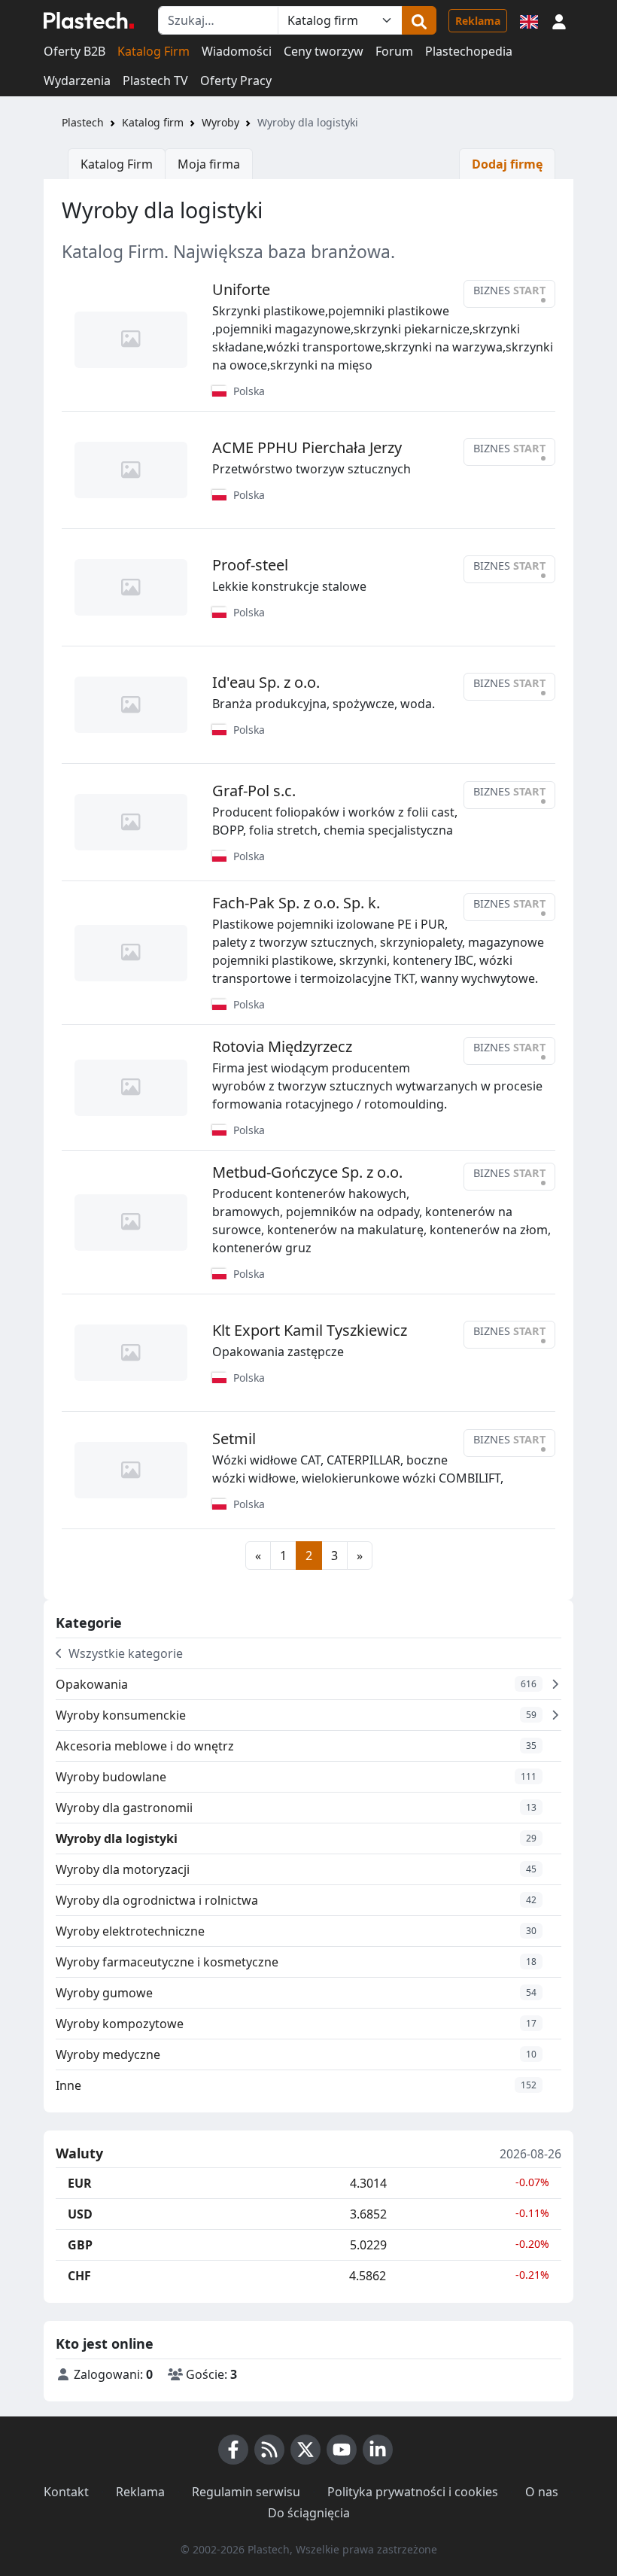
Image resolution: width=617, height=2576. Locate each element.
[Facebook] (233, 2450)
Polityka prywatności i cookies (413, 2492)
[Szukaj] (419, 20)
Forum (394, 51)
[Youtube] (342, 2450)
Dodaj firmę (507, 164)
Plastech (83, 122)
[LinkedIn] (378, 2450)
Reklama (478, 21)
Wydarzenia (77, 81)
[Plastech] (89, 20)
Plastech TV (155, 81)
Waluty (79, 2154)
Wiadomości (237, 51)
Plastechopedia (469, 51)
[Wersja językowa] (529, 20)
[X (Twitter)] (305, 2450)
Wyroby (220, 122)
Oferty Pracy (236, 81)
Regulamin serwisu (246, 2492)
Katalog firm (153, 122)
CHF (79, 2276)
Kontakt (66, 2492)
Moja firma (209, 164)
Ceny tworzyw (324, 51)
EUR (80, 2183)
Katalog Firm (153, 51)
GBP (80, 2245)
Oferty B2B (74, 51)
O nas (542, 2492)
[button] (559, 20)
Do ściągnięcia (309, 2513)
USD (80, 2214)
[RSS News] (269, 2450)
